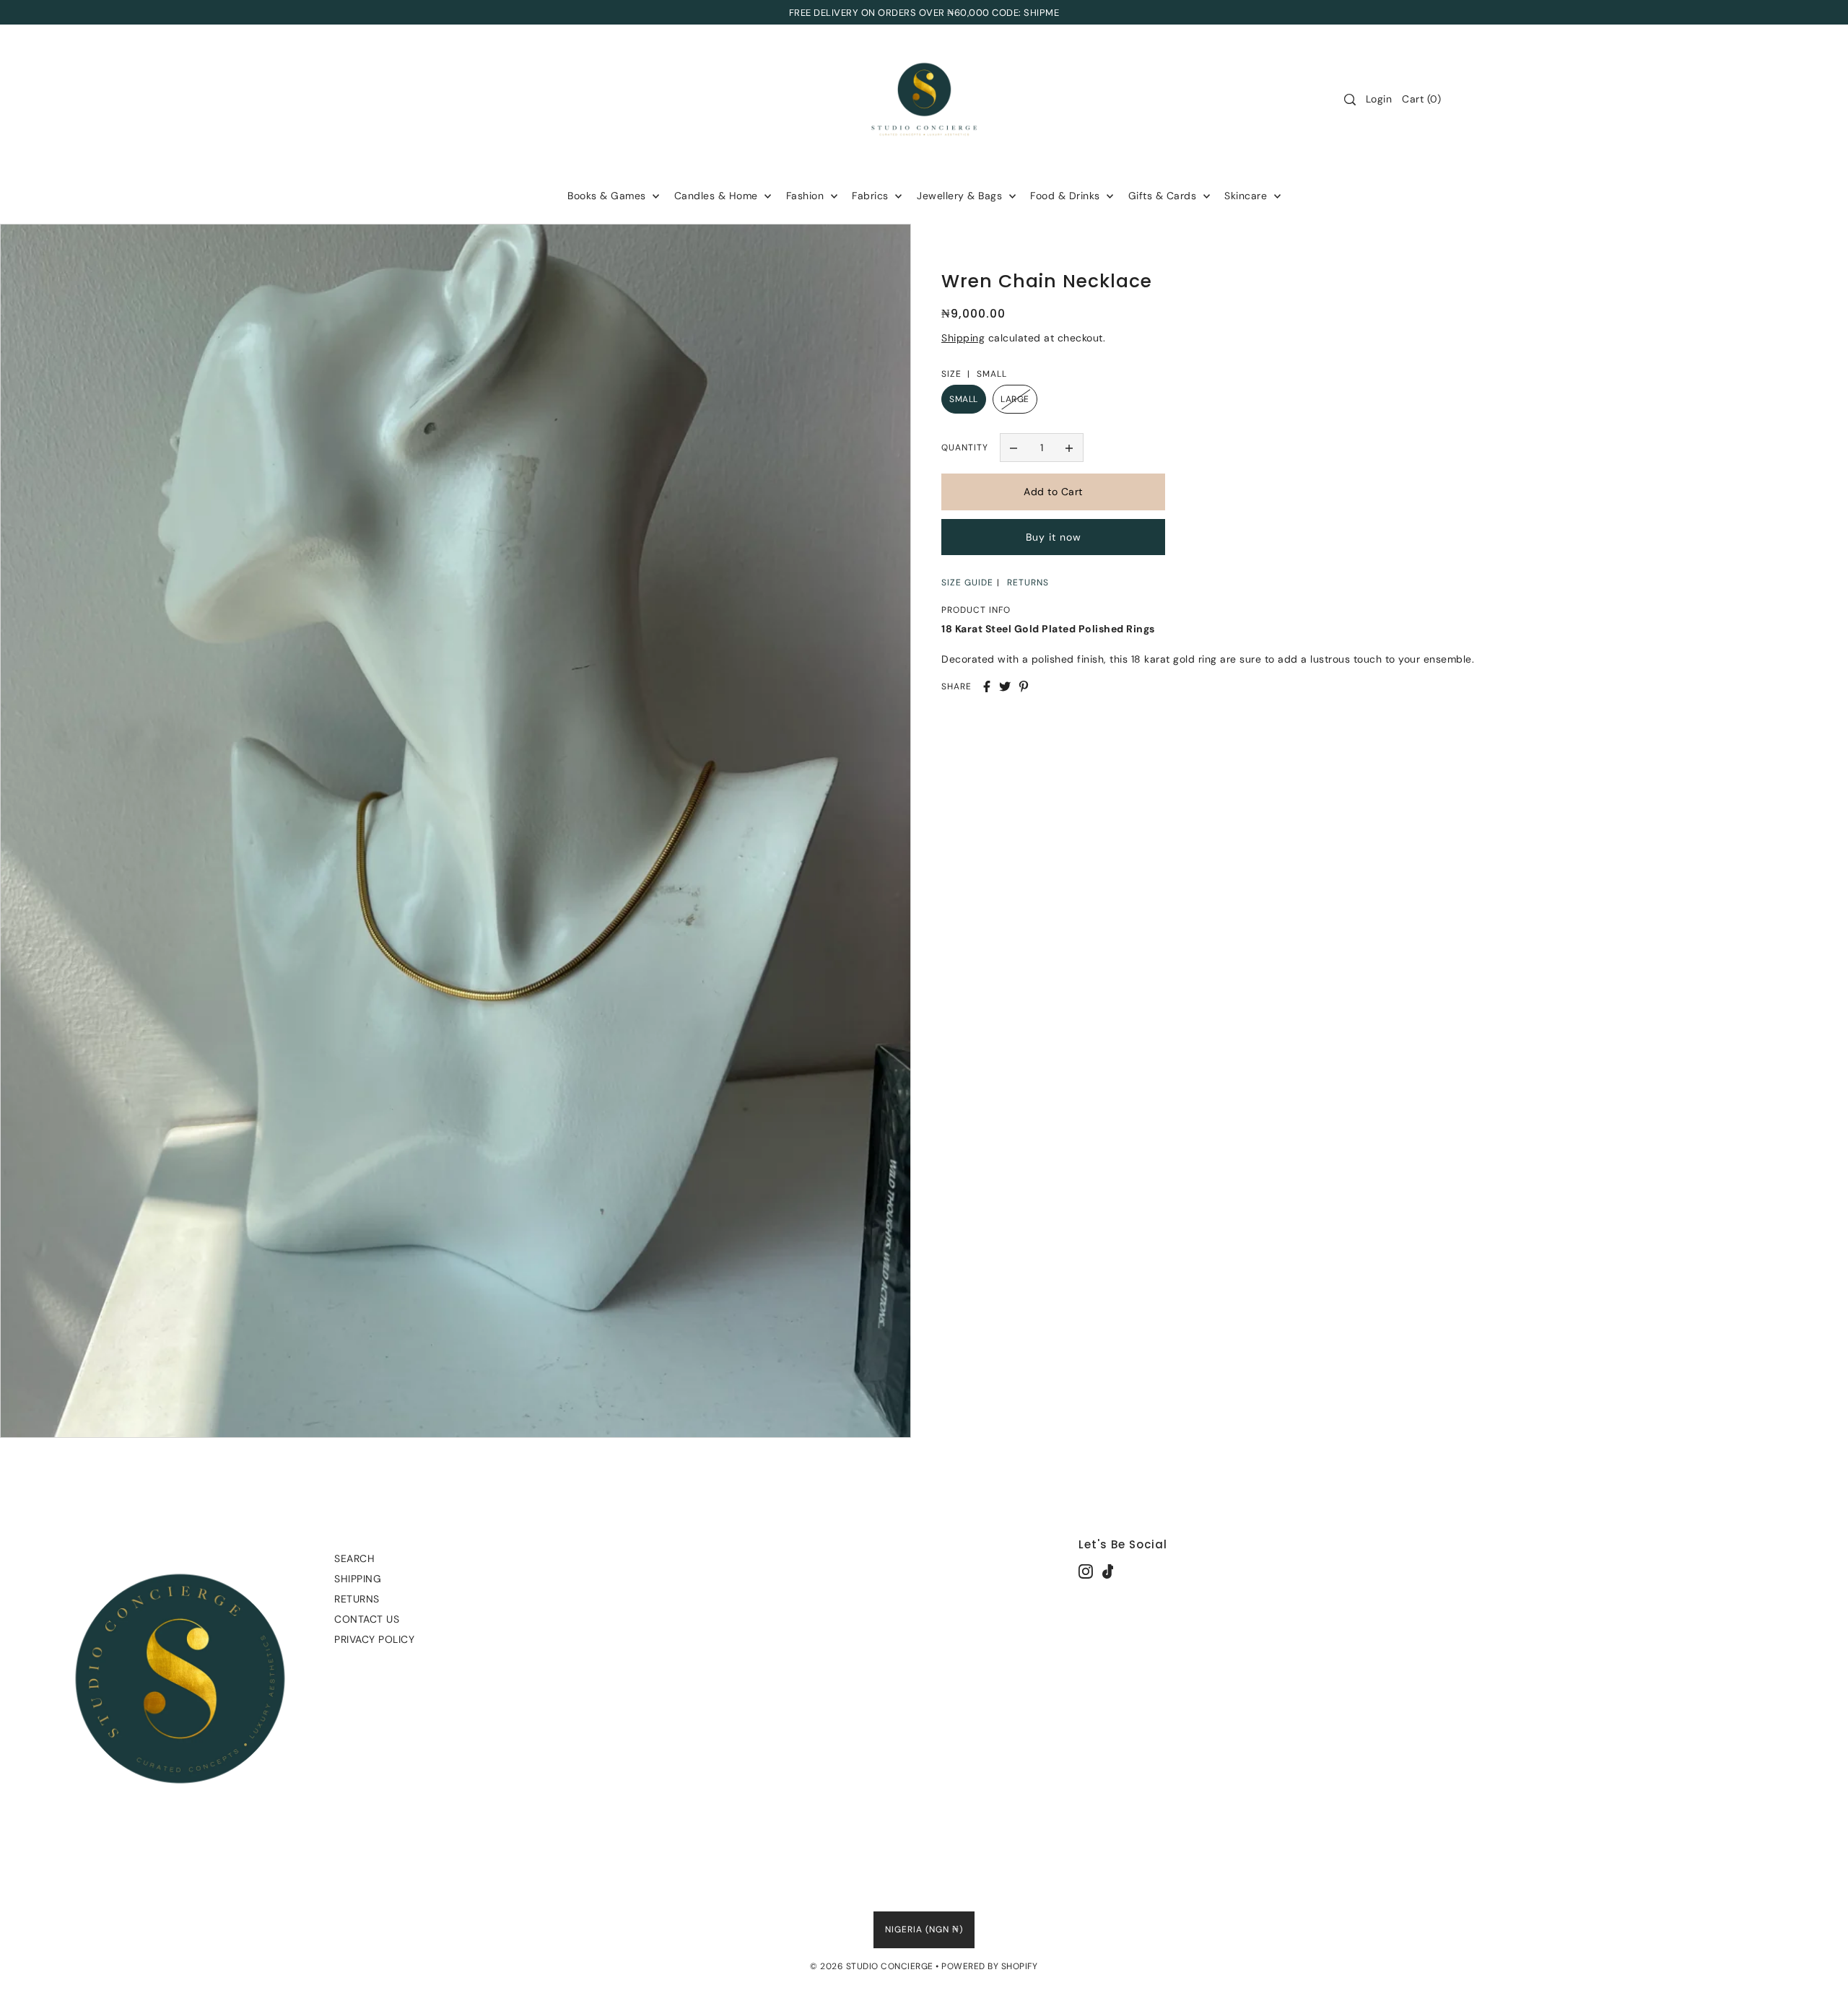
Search (354, 1558)
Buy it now (1054, 537)
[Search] (1350, 100)
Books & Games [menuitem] (608, 196)
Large (1015, 399)
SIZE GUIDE (967, 583)
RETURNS (1028, 583)
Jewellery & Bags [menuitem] (961, 196)
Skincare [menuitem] (1247, 196)
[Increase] (1069, 448)
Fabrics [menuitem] (872, 196)
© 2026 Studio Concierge (872, 1966)
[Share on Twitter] (1005, 686)
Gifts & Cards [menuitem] (1164, 196)
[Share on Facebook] (987, 686)
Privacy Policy (374, 1639)
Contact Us (367, 1619)
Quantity (965, 448)
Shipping (963, 338)
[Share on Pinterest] (1024, 686)
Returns (357, 1599)
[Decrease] (1014, 448)
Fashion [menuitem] (807, 196)
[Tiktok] (1108, 1571)
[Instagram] (1086, 1571)
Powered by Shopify (989, 1966)
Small (964, 399)
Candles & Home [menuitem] (718, 196)
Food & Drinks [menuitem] (1067, 196)
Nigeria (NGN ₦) (924, 1929)
